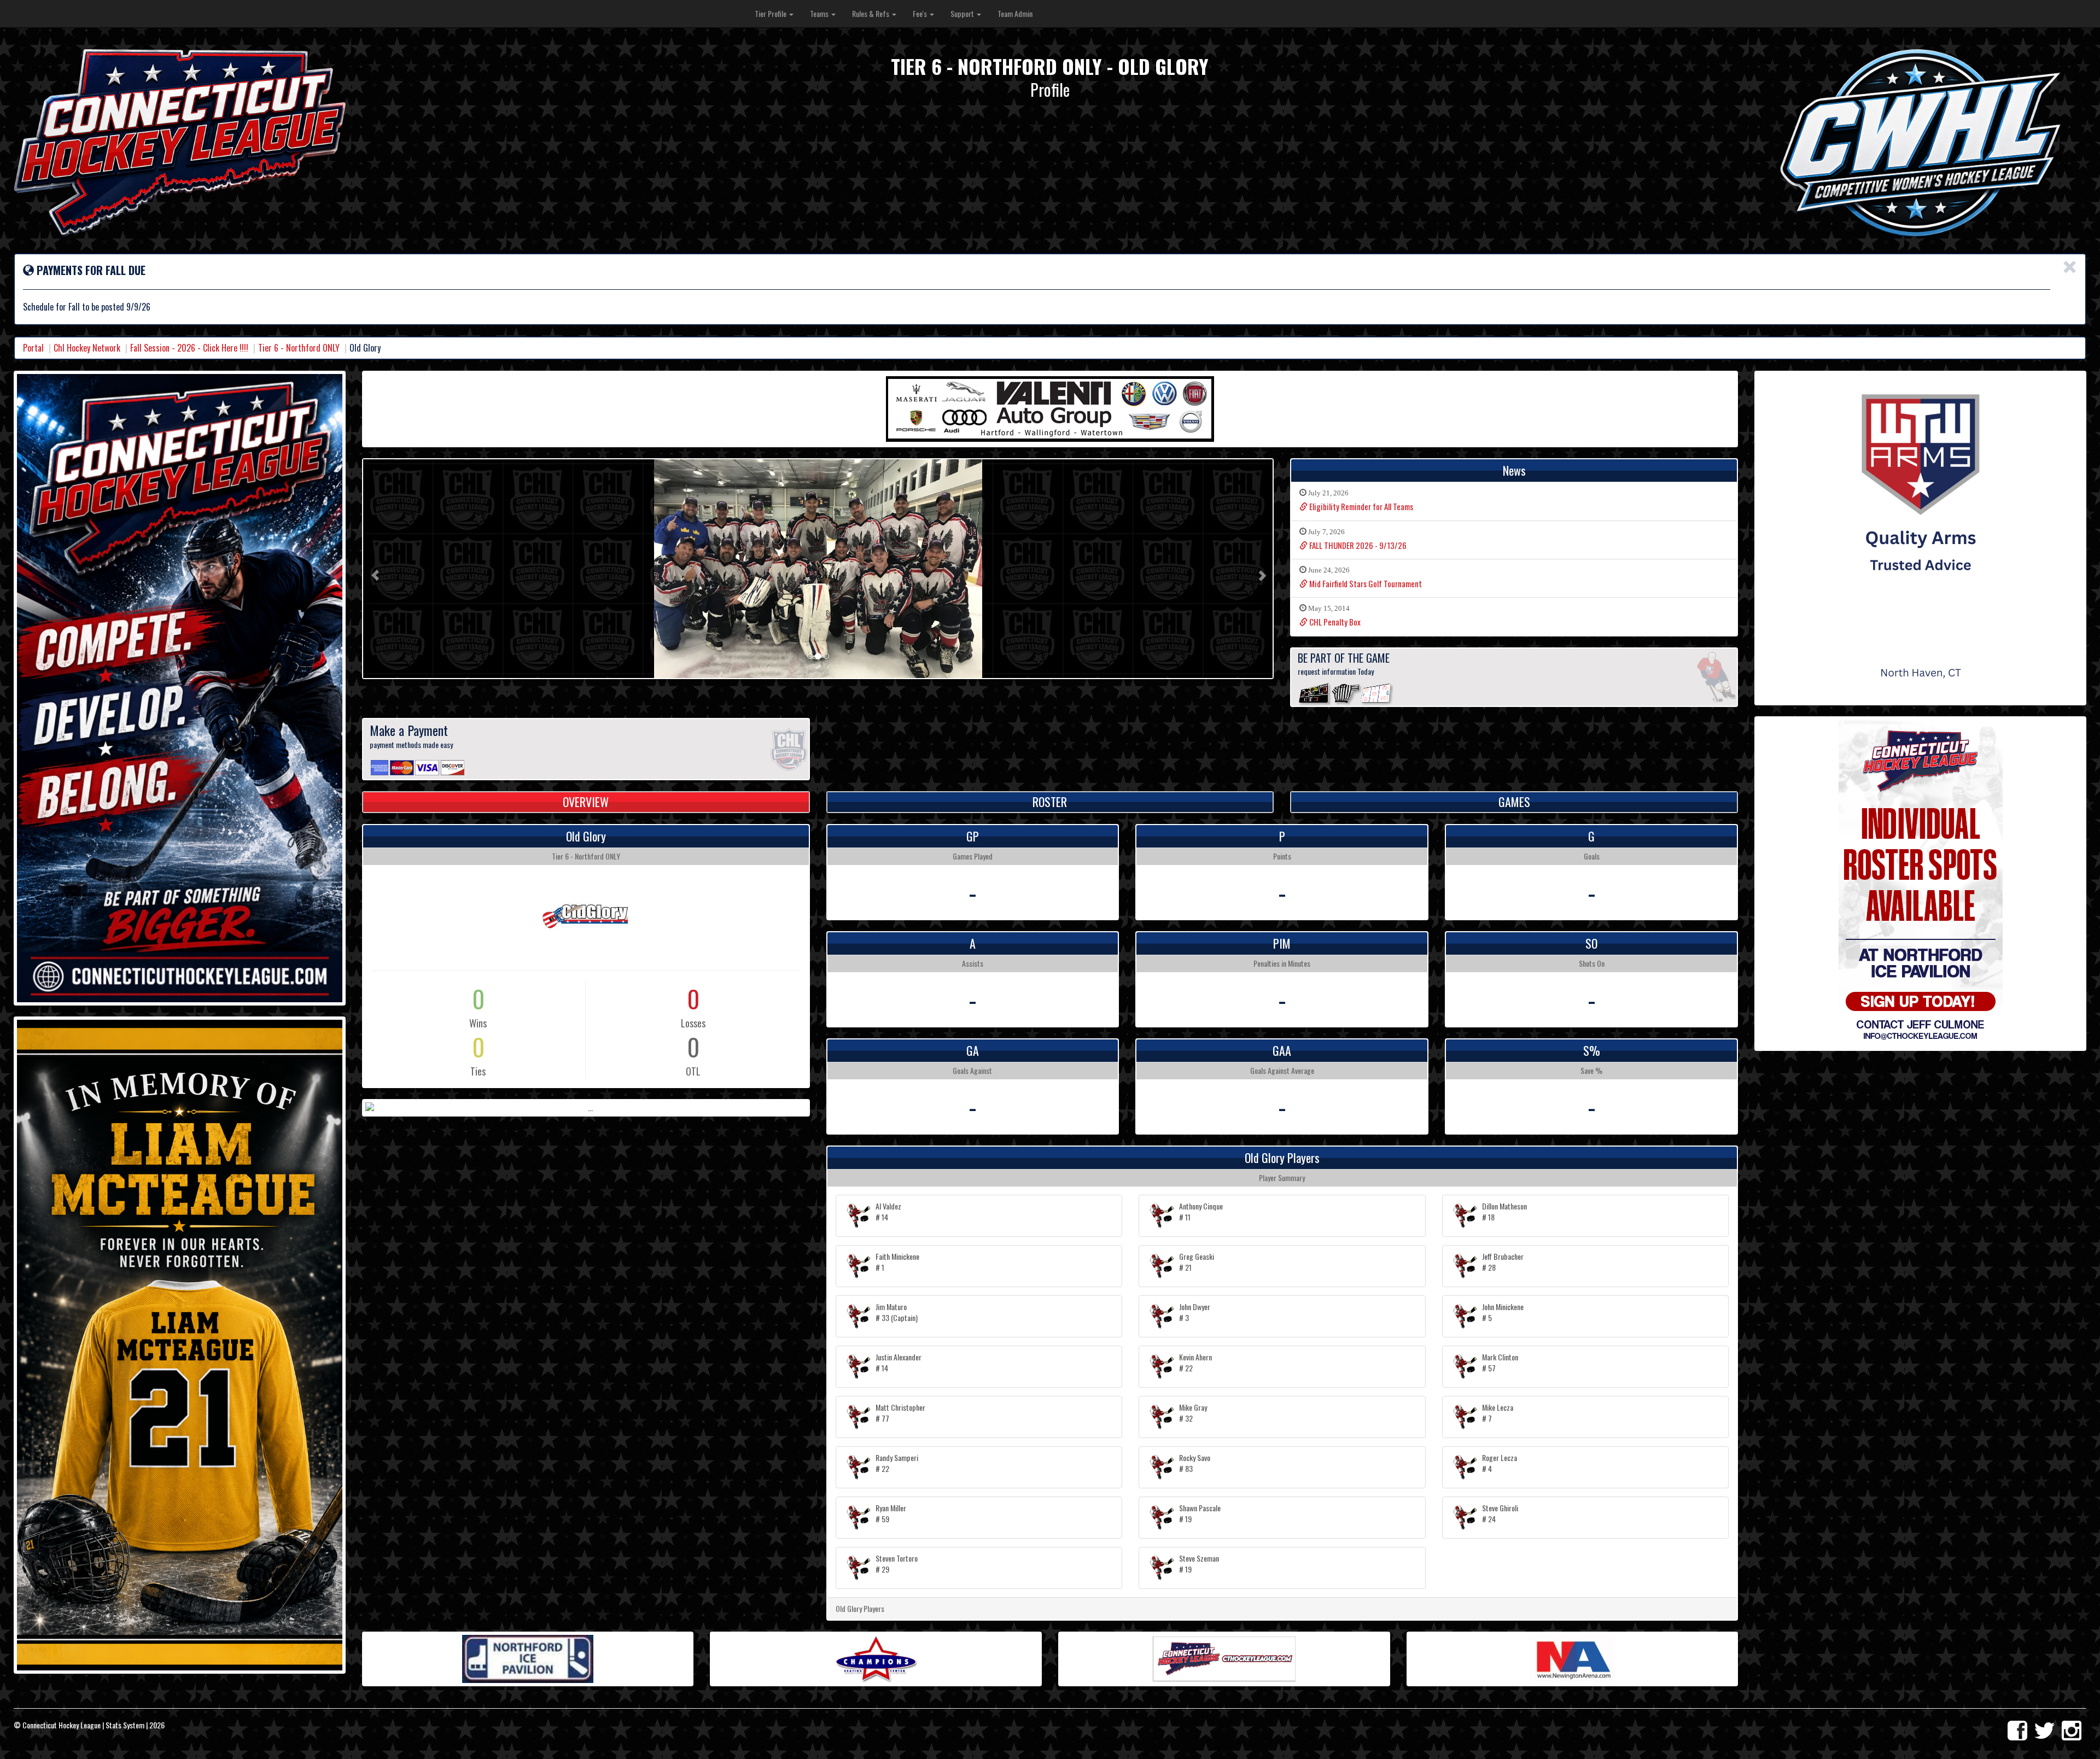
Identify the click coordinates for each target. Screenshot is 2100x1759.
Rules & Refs (871, 13)
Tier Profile (771, 13)
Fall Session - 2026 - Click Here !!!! (189, 348)
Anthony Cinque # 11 (1201, 1211)
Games (1514, 802)
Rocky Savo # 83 (1195, 1463)
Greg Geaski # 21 (1197, 1262)
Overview (586, 802)
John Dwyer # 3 (1195, 1312)
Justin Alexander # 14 (899, 1362)
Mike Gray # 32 (1193, 1413)
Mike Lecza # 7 (1498, 1413)
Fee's (921, 13)
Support (963, 13)
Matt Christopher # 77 (900, 1413)
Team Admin (1015, 13)
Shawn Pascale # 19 (1200, 1513)
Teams (820, 13)
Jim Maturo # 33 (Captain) (897, 1312)
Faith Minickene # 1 (897, 1262)
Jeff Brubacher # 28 (1503, 1262)
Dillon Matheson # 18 (1504, 1211)
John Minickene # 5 (1503, 1312)
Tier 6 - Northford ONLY (299, 348)
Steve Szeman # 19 (1199, 1564)
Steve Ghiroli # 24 (1500, 1513)
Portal (33, 348)
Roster (1050, 802)
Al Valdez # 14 (888, 1211)
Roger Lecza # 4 (1500, 1463)
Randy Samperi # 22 (897, 1463)
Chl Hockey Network (87, 348)
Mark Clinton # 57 (1500, 1362)
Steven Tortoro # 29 (897, 1564)
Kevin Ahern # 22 (1195, 1362)
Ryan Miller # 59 (891, 1513)
